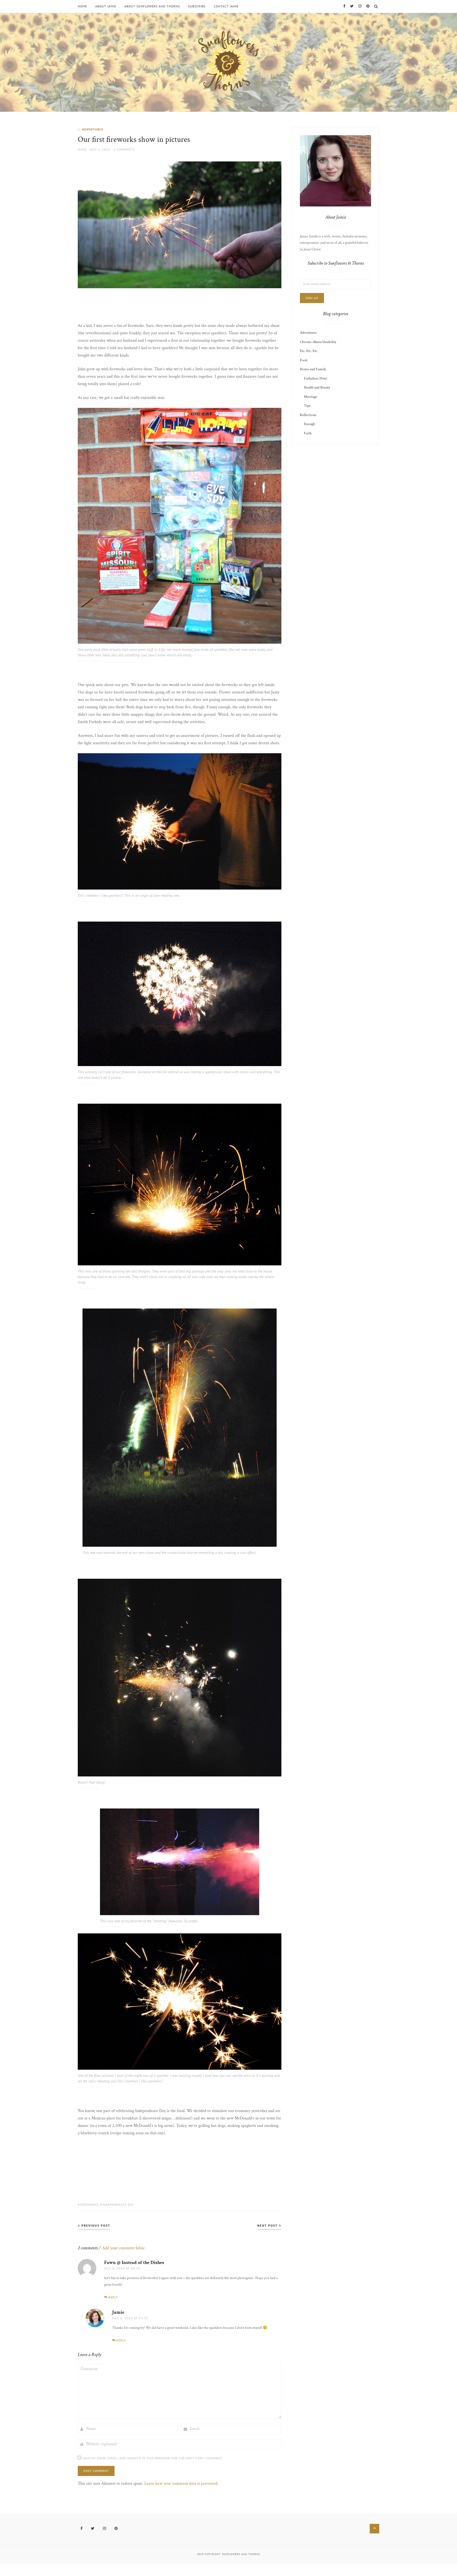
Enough (309, 424)
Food (304, 360)
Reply (113, 2297)
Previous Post (95, 2225)
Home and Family (313, 369)
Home (82, 6)
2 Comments (124, 149)
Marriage (310, 397)
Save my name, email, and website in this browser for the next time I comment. (153, 2458)
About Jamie (106, 6)
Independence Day (118, 2205)
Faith (308, 433)
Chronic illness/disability (318, 342)
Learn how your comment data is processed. (181, 2483)
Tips (307, 406)
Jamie (82, 149)
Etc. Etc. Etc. (309, 351)
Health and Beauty (317, 387)
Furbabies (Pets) (316, 378)
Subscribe (197, 6)
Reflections (308, 415)
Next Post (268, 2225)
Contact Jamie (226, 6)
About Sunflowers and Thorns (152, 6)
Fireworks (89, 2205)
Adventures (93, 129)
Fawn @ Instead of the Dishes (134, 2263)
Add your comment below (123, 2248)
